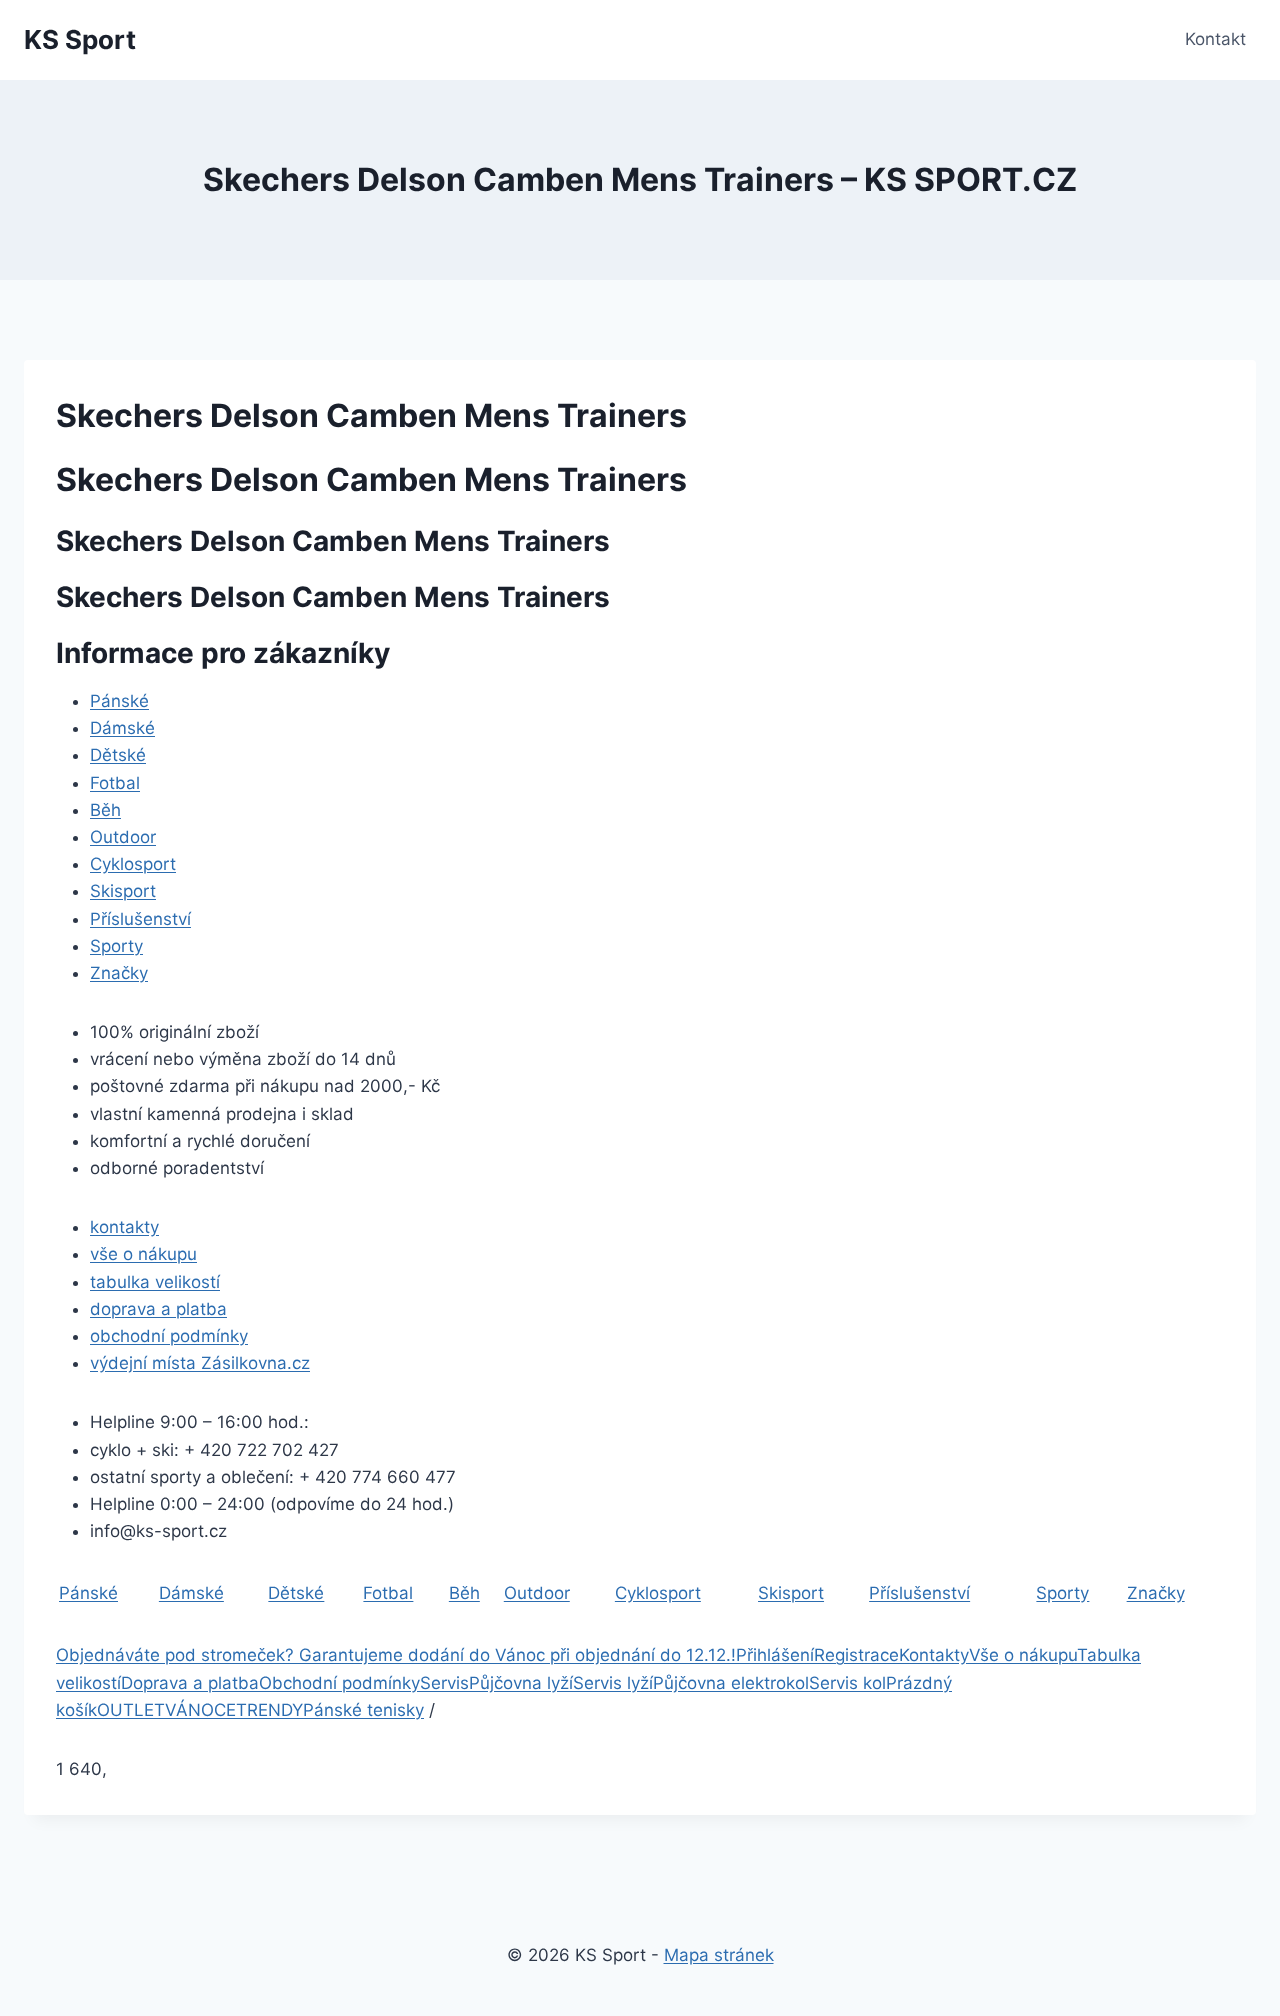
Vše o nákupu (1023, 1655)
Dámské (122, 728)
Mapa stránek (719, 1955)
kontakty (124, 1227)
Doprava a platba (190, 1683)
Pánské (119, 701)
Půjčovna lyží (521, 1683)
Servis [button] (444, 1683)
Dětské (118, 755)
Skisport (123, 891)
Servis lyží (613, 1683)
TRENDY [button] (269, 1710)
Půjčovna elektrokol (731, 1683)
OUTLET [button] (131, 1710)
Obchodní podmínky (339, 1683)
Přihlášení (775, 1655)
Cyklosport (133, 864)
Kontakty (934, 1655)
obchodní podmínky (169, 1336)
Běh (105, 810)
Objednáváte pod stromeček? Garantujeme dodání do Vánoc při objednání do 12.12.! (396, 1655)
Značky (119, 973)
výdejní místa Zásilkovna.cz (200, 1363)
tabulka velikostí (155, 1282)
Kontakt (1215, 39)
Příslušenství (140, 919)
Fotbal (115, 783)
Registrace (856, 1655)
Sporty (116, 946)
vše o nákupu (143, 1254)
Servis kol (847, 1683)
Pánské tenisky (363, 1710)
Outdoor (123, 837)
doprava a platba (158, 1309)
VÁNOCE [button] (200, 1710)
